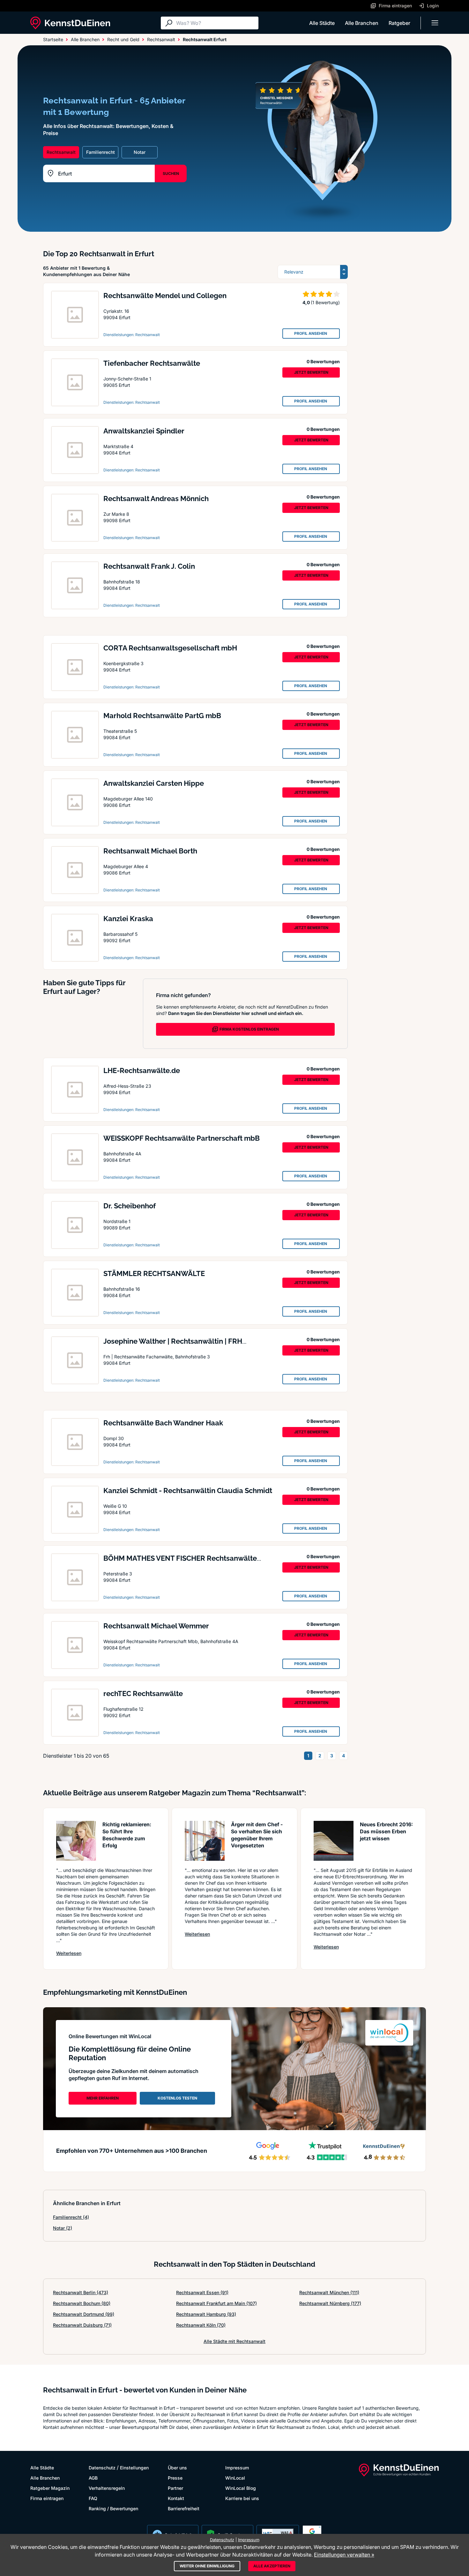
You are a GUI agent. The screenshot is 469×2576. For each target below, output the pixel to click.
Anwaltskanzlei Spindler (144, 431)
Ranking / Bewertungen (113, 2508)
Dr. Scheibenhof (130, 1206)
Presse (175, 2478)
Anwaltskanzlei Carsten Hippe (154, 783)
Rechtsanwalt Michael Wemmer (156, 1626)
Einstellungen (134, 2468)
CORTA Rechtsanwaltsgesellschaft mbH (170, 648)
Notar (63, 2228)
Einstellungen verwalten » (344, 2555)
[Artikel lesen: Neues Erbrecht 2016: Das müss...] (334, 1841)
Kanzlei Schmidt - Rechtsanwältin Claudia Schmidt (188, 1491)
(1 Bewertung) (325, 302)
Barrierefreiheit (184, 2508)
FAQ (93, 2498)
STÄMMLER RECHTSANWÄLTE (154, 1273)
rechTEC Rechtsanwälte (143, 1694)
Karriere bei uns (242, 2498)
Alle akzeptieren (272, 2566)
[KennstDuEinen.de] (70, 23)
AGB (93, 2478)
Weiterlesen (69, 1953)
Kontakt (176, 2498)
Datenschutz (102, 2468)
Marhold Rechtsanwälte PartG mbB (162, 716)
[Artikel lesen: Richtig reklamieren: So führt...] (76, 1841)
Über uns (177, 2468)
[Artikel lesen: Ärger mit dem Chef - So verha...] (205, 1841)
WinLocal (235, 2478)
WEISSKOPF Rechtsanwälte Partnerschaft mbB (182, 1138)
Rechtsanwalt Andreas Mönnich (156, 499)
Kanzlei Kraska (128, 919)
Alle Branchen (362, 23)
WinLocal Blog (241, 2488)
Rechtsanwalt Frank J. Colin (149, 566)
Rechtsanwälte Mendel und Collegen (165, 296)
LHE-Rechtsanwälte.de (142, 1070)
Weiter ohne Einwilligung (207, 2566)
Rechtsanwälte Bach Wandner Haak (163, 1423)
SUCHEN (171, 173)
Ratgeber (399, 23)
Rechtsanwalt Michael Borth (150, 851)
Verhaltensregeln (107, 2488)
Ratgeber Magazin (50, 2488)
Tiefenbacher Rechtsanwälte (152, 363)
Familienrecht (71, 2217)
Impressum (237, 2468)
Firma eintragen (47, 2498)
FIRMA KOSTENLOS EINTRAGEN (249, 1029)
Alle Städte (322, 23)
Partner (175, 2488)
